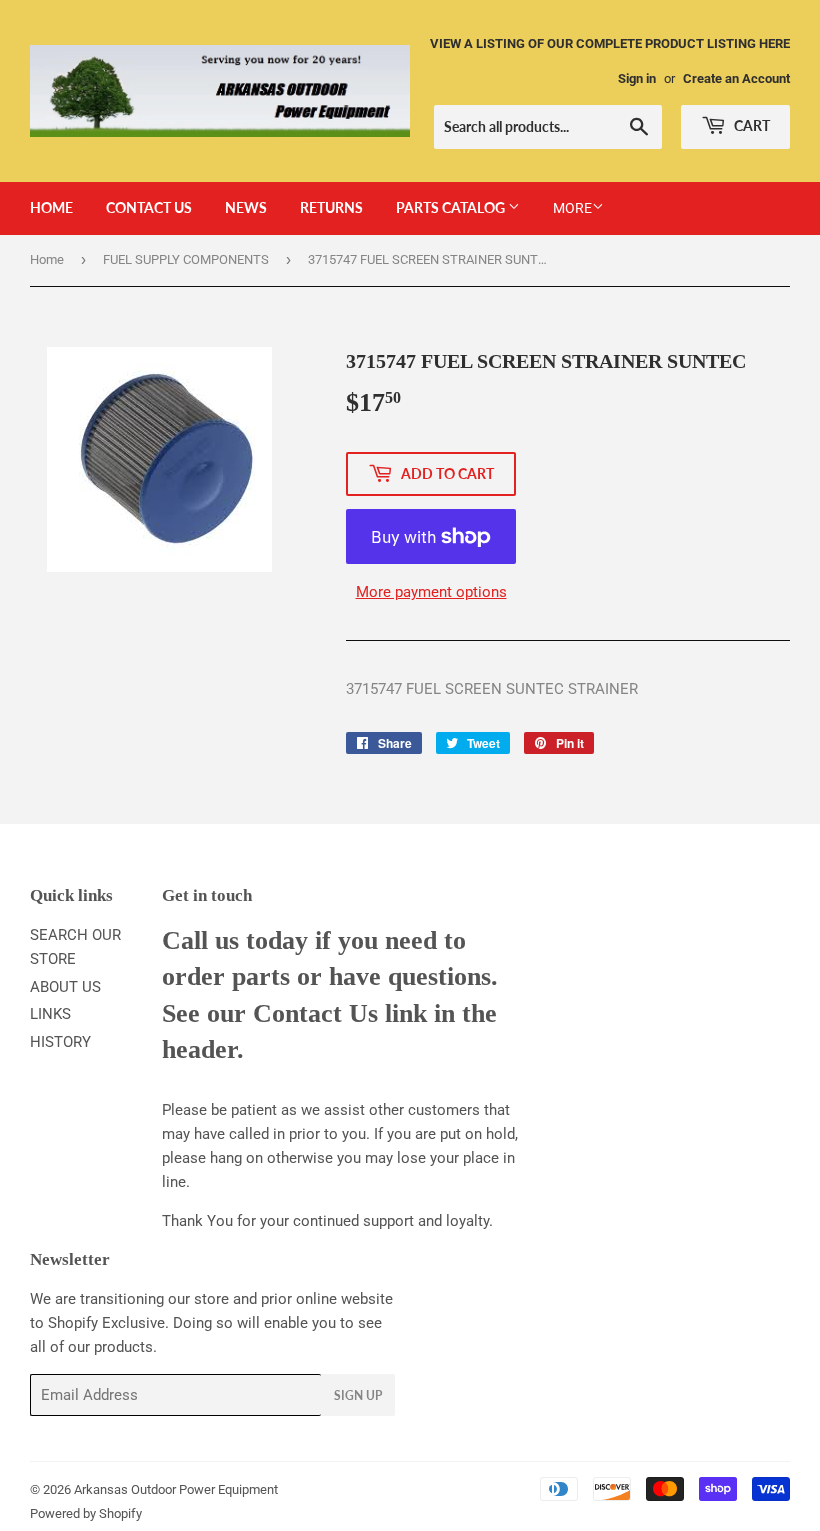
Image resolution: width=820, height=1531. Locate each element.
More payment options (431, 592)
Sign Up (358, 1395)
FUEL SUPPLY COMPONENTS (186, 259)
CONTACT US (149, 207)
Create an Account (736, 78)
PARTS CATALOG (452, 207)
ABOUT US (65, 987)
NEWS (246, 207)
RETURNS (331, 207)
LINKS (50, 1014)
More (572, 208)
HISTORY (60, 1042)
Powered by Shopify (86, 1513)
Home (47, 259)
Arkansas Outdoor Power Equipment (176, 1489)
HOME (51, 207)
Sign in (637, 78)
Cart (750, 125)
